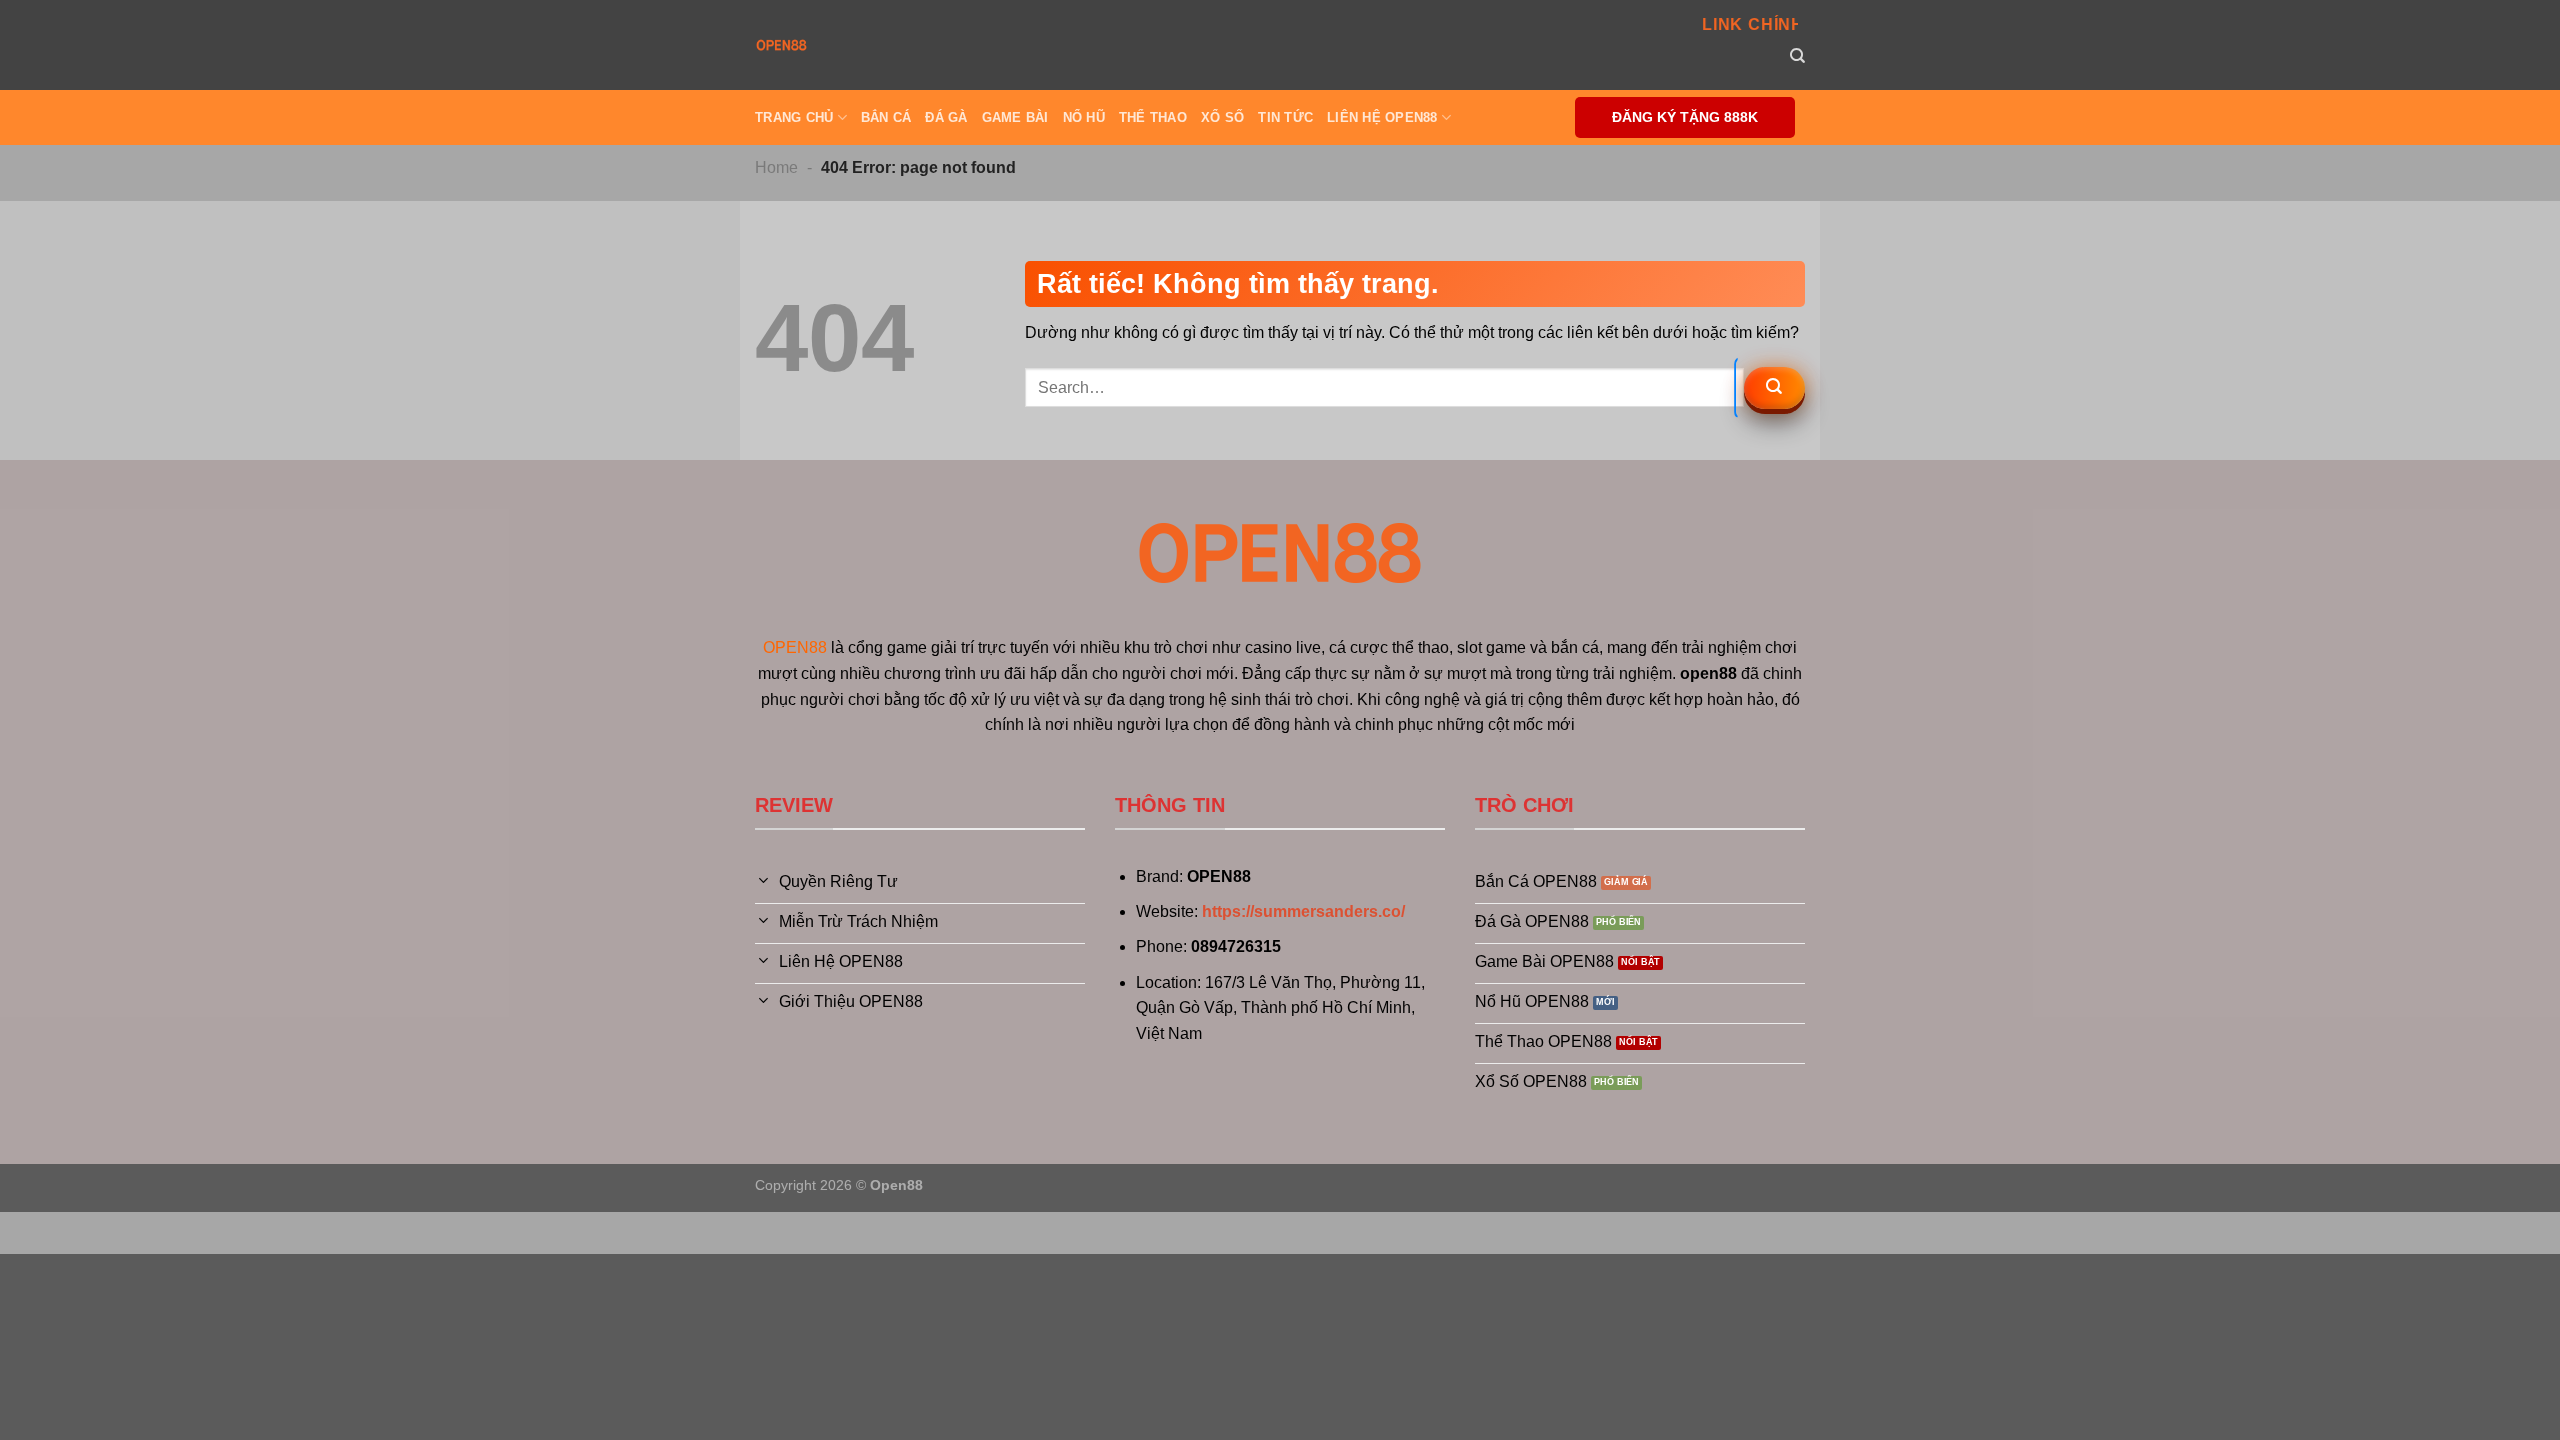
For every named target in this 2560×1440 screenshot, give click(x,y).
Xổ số (1222, 117)
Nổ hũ (1084, 117)
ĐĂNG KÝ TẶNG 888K (1685, 117)
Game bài (1015, 117)
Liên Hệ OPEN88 (1382, 117)
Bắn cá (886, 117)
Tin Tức (1285, 117)
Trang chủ (794, 117)
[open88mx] (781, 45)
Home (776, 167)
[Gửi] (1774, 388)
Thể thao (1153, 117)
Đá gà (946, 117)
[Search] (1797, 56)
